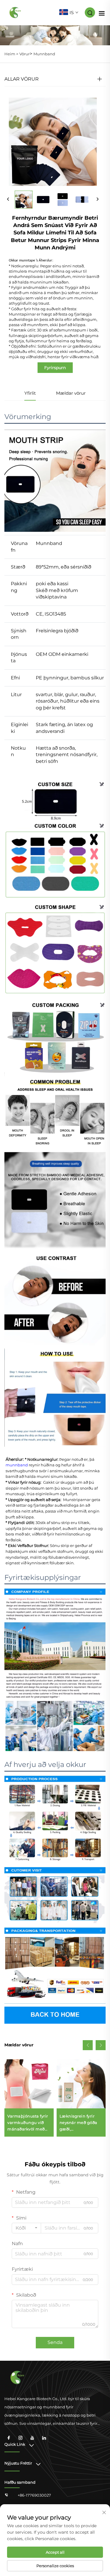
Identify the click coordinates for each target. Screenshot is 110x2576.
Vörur (24, 54)
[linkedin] (44, 2438)
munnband (17, 1465)
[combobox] (26, 2228)
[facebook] (9, 2438)
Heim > (11, 54)
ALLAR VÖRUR (22, 79)
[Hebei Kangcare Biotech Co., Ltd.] (16, 12)
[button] (88, 2045)
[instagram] (21, 2438)
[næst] (97, 199)
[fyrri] (8, 199)
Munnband (44, 54)
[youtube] (32, 2438)
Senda (55, 2342)
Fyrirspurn (55, 368)
